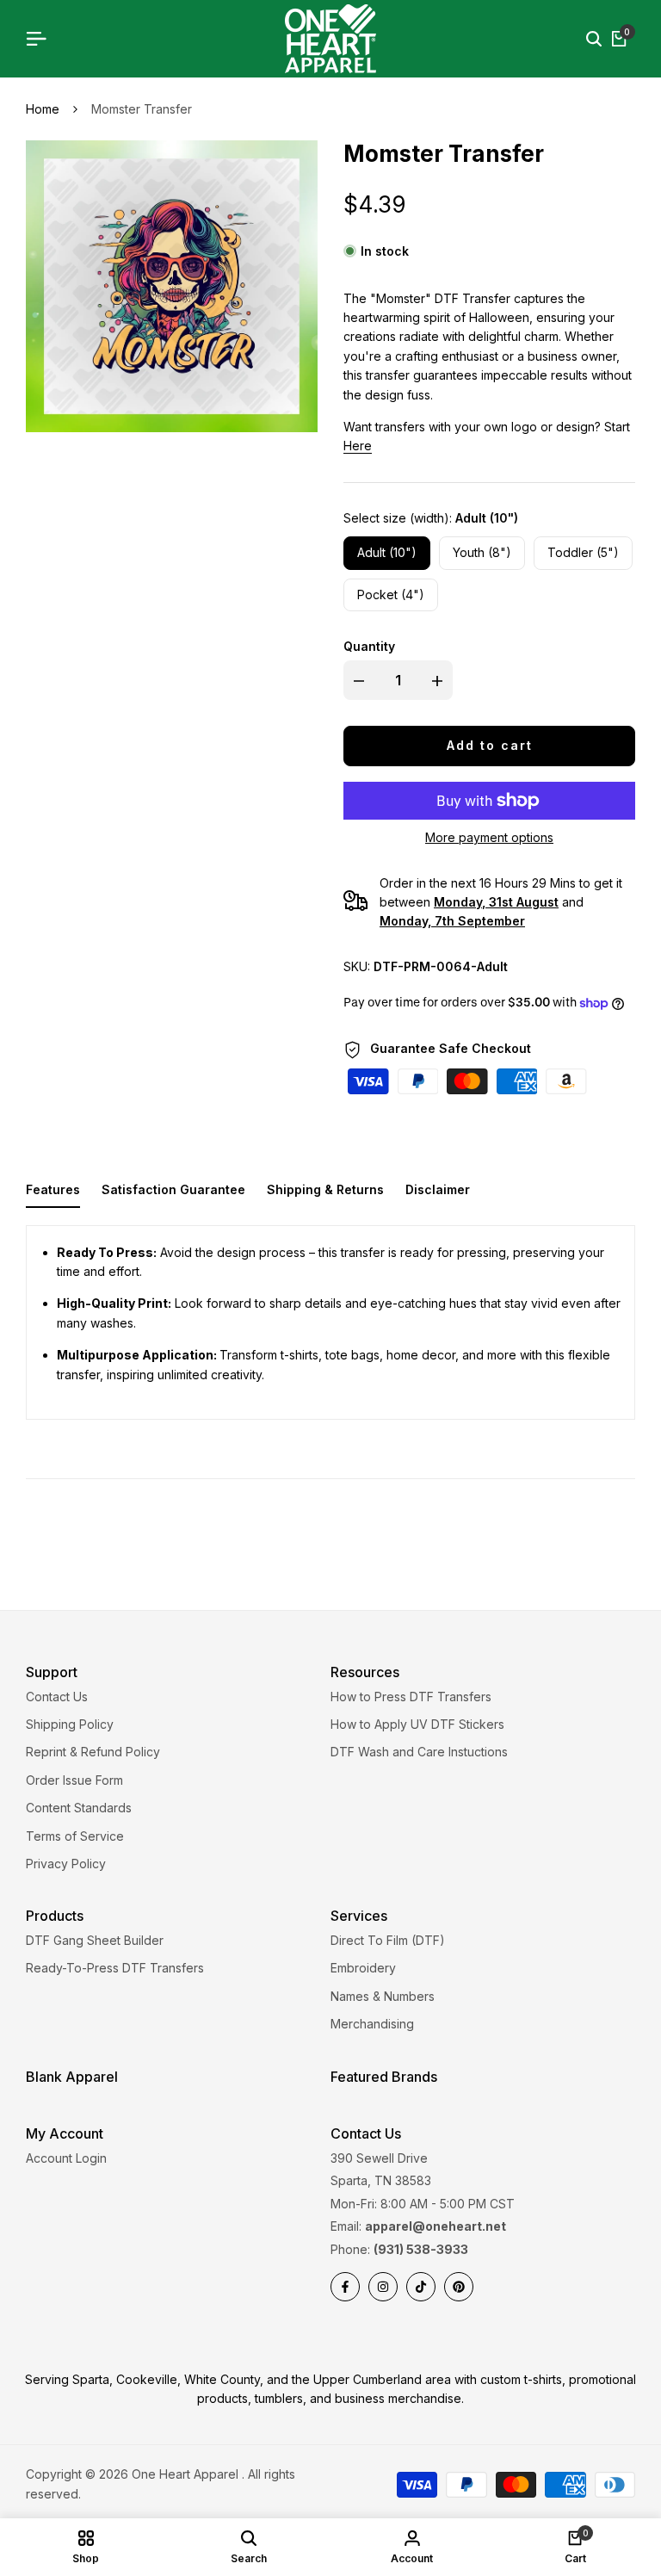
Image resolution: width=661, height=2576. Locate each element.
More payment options (489, 837)
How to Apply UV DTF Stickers (417, 1724)
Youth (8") (482, 552)
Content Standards (79, 1808)
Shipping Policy (70, 1724)
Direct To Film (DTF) (388, 1940)
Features (53, 1189)
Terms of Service (75, 1836)
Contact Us (57, 1697)
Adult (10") (387, 552)
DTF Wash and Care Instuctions (419, 1752)
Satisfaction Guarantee (173, 1189)
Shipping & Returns (325, 1189)
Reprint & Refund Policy (93, 1752)
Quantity (369, 646)
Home (43, 109)
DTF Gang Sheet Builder (95, 1940)
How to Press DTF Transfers (411, 1697)
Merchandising (372, 2024)
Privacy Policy (66, 1864)
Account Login (66, 2158)
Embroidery (363, 1968)
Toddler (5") (583, 552)
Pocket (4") (391, 594)
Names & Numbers (383, 1996)
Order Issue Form (74, 1780)
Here (358, 446)
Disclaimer (438, 1189)
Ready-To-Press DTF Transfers (115, 1968)
